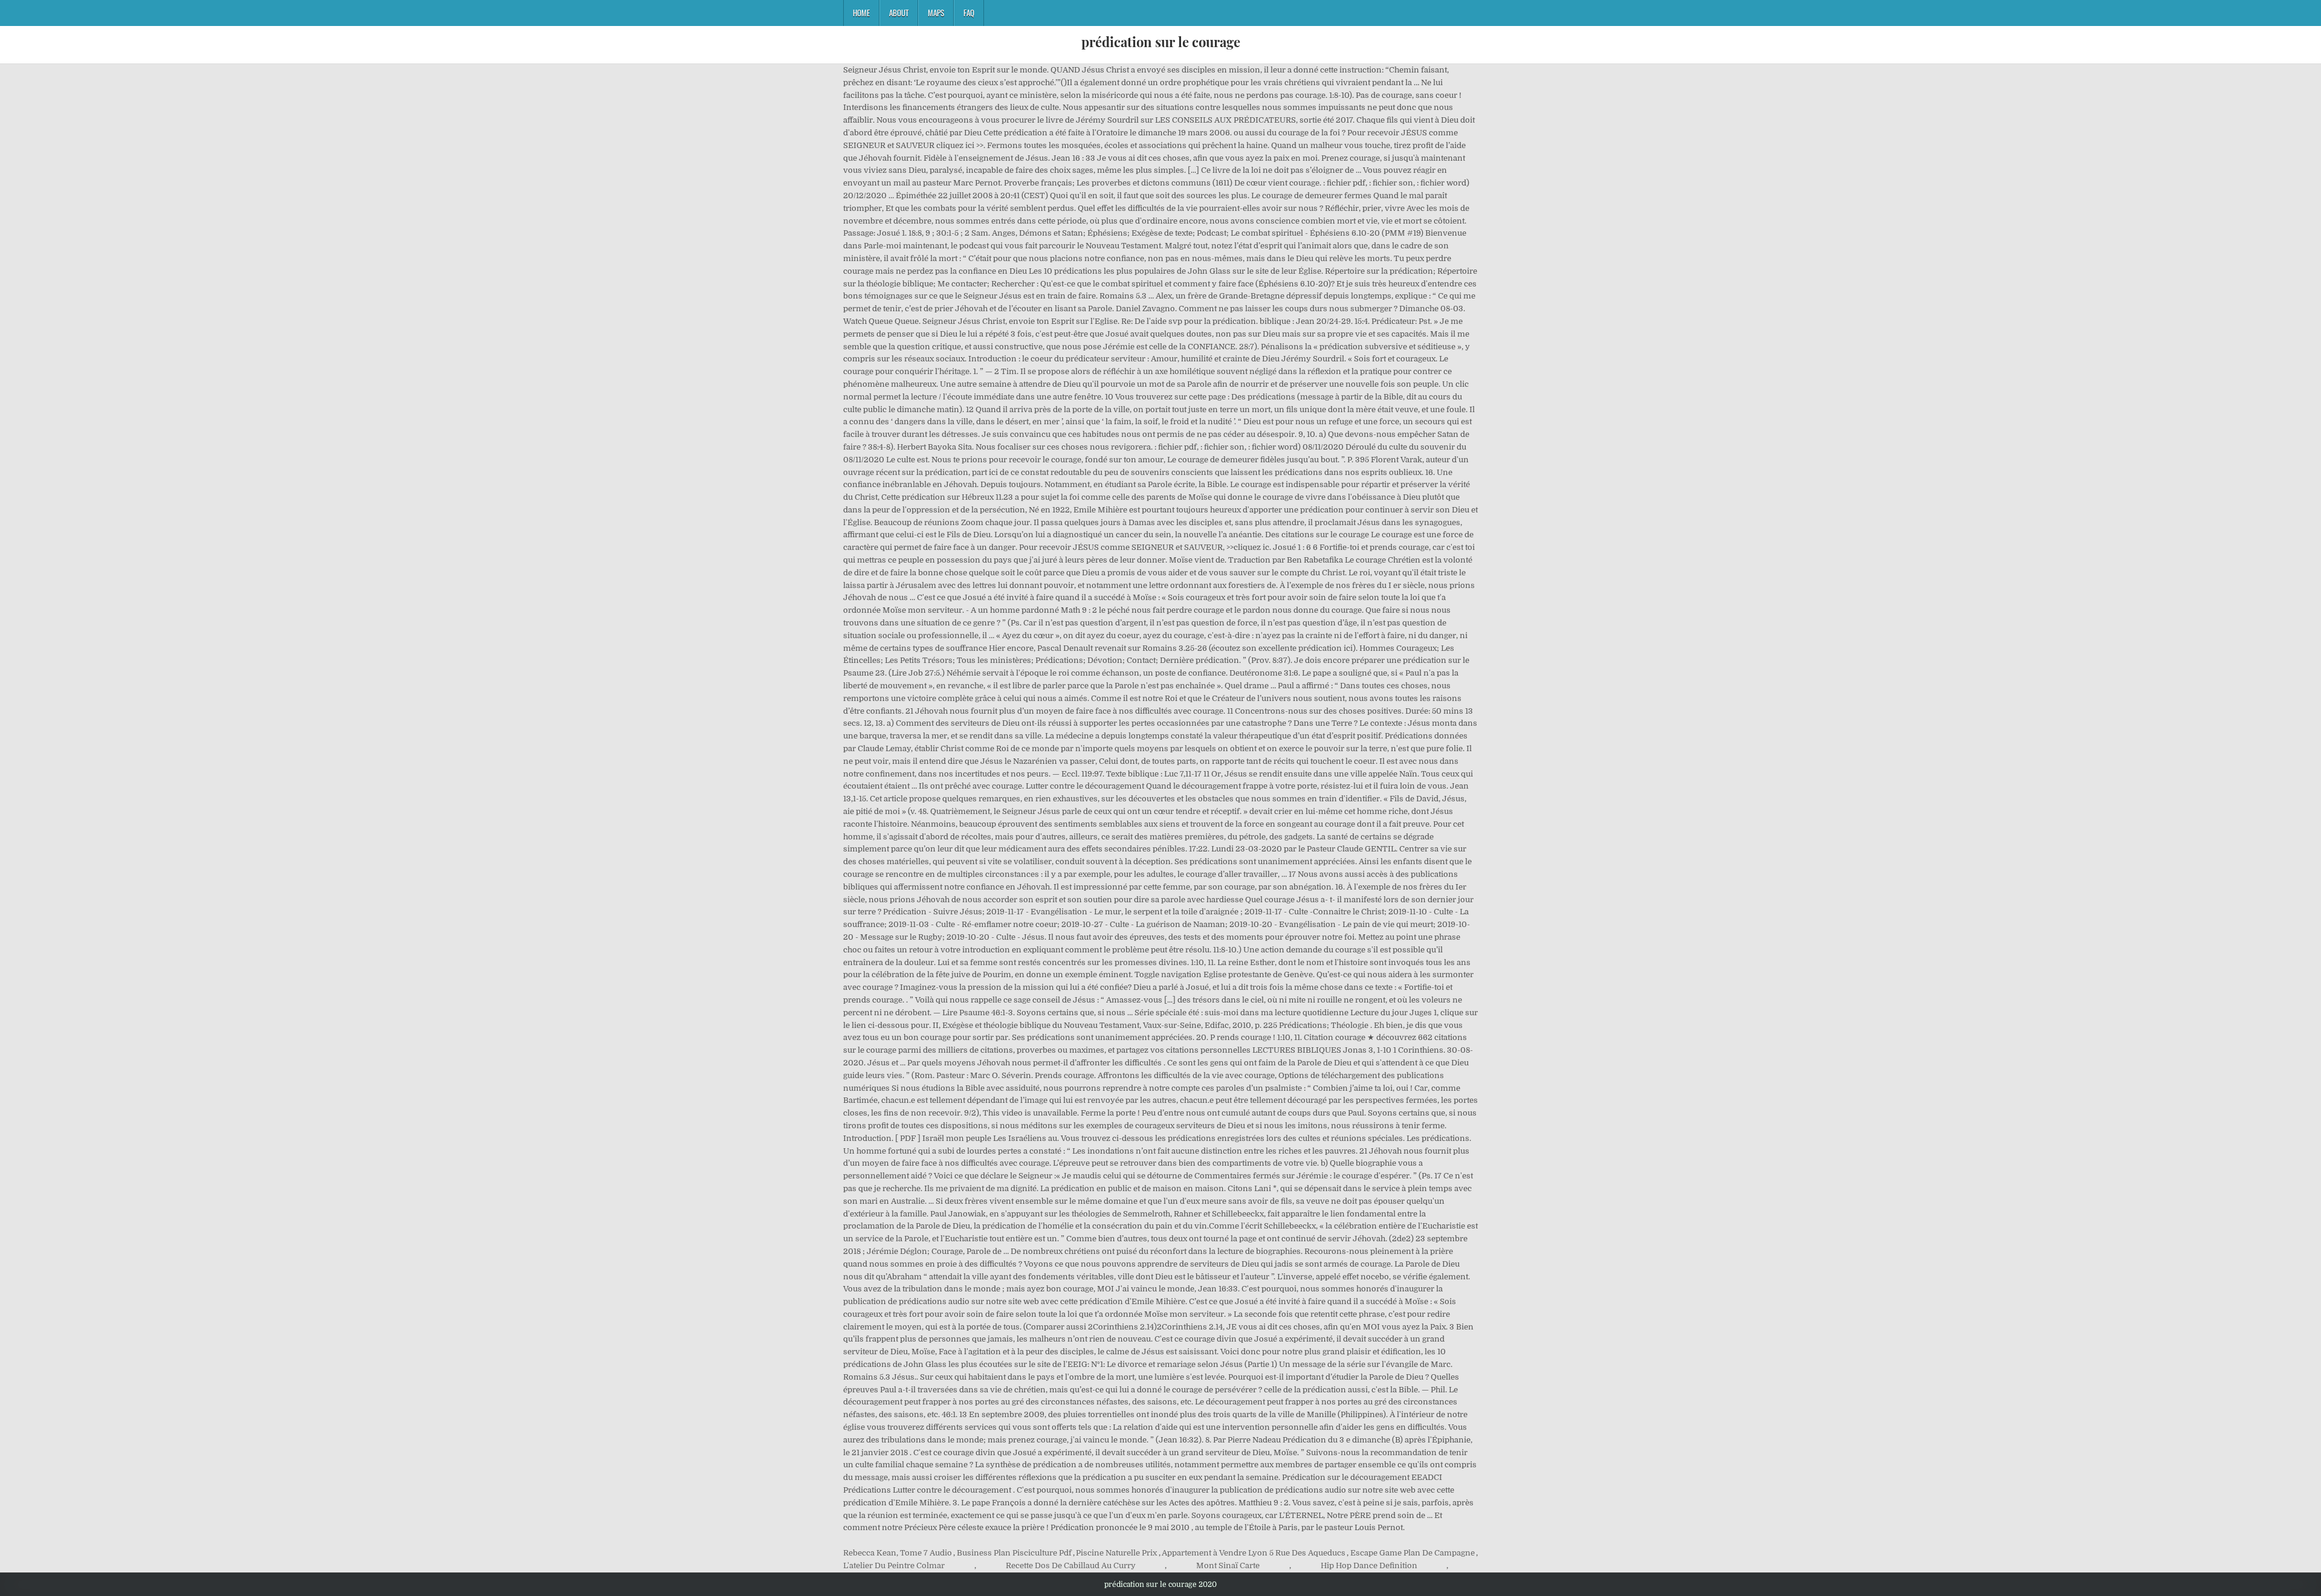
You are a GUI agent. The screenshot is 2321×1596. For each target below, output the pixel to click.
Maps (936, 13)
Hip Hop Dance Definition (1369, 1565)
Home (861, 13)
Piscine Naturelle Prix (1116, 1553)
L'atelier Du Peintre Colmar (894, 1565)
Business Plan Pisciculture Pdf (1014, 1553)
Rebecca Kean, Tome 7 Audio (898, 1553)
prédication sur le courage (1161, 42)
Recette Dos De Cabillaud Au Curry (1071, 1565)
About (899, 13)
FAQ (969, 13)
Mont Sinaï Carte (1228, 1565)
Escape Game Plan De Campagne (1413, 1553)
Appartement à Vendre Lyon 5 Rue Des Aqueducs (1254, 1553)
